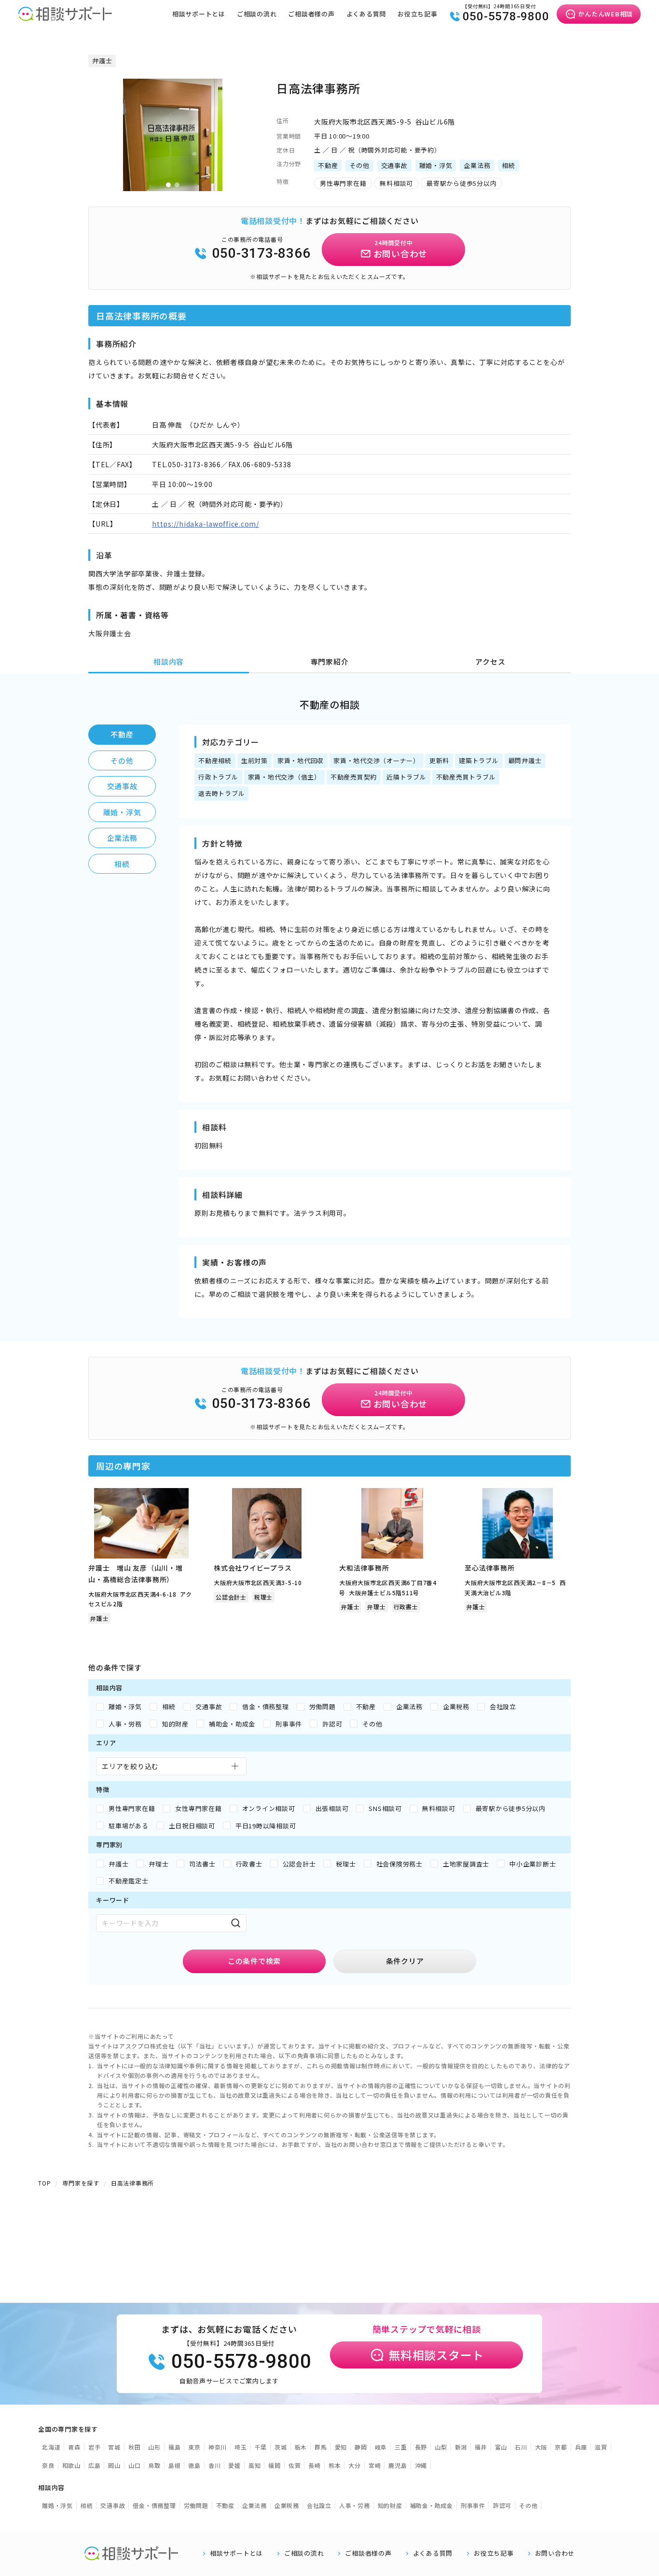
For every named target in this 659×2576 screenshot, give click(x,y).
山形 (154, 2447)
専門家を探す (81, 2183)
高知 (255, 2465)
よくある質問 (366, 14)
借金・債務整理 (154, 2505)
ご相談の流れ (257, 14)
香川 (215, 2465)
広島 (95, 2465)
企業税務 (287, 2505)
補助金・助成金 (432, 2505)
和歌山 (71, 2465)
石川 (521, 2447)
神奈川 (218, 2447)
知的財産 (390, 2505)
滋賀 (601, 2447)
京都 (561, 2447)
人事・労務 (355, 2505)
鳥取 (154, 2465)
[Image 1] (168, 185)
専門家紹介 (330, 661)
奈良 (48, 2465)
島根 (175, 2465)
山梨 (441, 2447)
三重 (401, 2447)
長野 (421, 2447)
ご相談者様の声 (311, 14)
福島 (175, 2447)
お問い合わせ (555, 2553)
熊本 (335, 2465)
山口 (135, 2465)
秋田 (135, 2447)
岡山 (114, 2465)
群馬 (321, 2447)
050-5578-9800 (506, 16)
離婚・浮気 (122, 812)
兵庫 (581, 2447)
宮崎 (375, 2465)
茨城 (281, 2447)
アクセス (490, 661)
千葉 (261, 2447)
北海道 (51, 2447)
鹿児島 (398, 2465)
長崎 (315, 2465)
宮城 (114, 2447)
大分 (355, 2465)
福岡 (275, 2465)
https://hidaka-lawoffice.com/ (206, 524)
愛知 (341, 2447)
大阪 (541, 2447)
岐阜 (381, 2447)
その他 (122, 760)
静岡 (361, 2447)
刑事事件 (473, 2505)
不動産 (122, 734)
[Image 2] (177, 185)
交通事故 (122, 786)
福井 (481, 2447)
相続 (122, 864)
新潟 (461, 2447)
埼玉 (241, 2447)
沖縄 (421, 2465)
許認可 (502, 2505)
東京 (194, 2447)
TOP (44, 2183)
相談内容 (169, 661)
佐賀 (295, 2465)
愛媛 (234, 2465)
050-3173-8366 (261, 253)
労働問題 (196, 2505)
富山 (501, 2447)
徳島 (194, 2465)
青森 (74, 2447)
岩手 (95, 2447)
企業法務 (122, 838)
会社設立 (319, 2505)
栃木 (301, 2447)
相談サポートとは (199, 14)
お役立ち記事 (418, 14)
